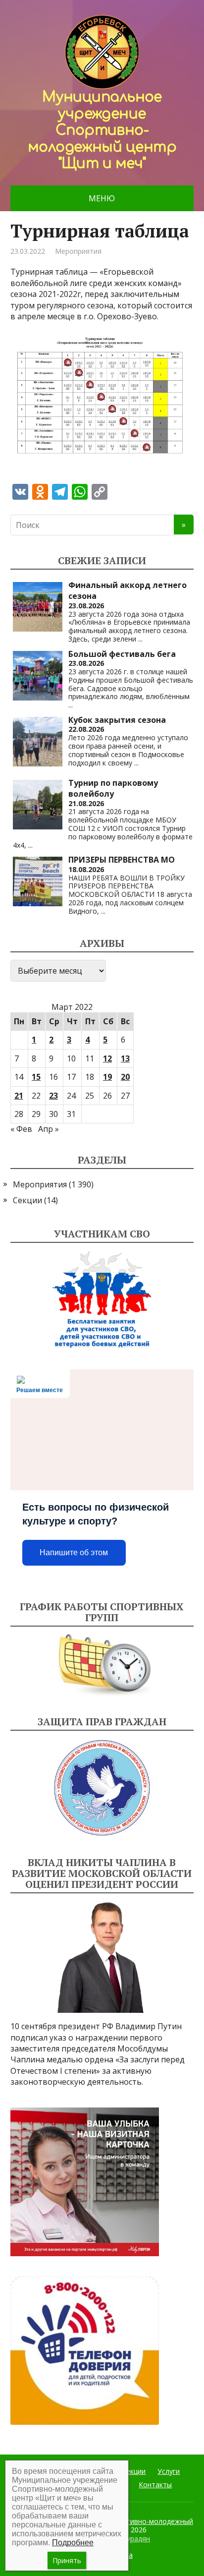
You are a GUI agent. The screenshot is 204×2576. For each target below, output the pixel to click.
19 (107, 1077)
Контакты (155, 2485)
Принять (67, 2560)
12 (107, 1058)
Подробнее (73, 2543)
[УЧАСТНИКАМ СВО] (102, 1300)
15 (36, 1077)
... (140, 639)
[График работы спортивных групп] (102, 1665)
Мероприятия (78, 251)
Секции (27, 1200)
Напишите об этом (74, 1552)
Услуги (169, 2471)
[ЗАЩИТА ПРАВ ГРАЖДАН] (102, 1788)
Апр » (49, 1129)
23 (53, 1096)
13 (125, 1058)
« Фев (21, 1129)
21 (19, 1096)
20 (125, 1077)
